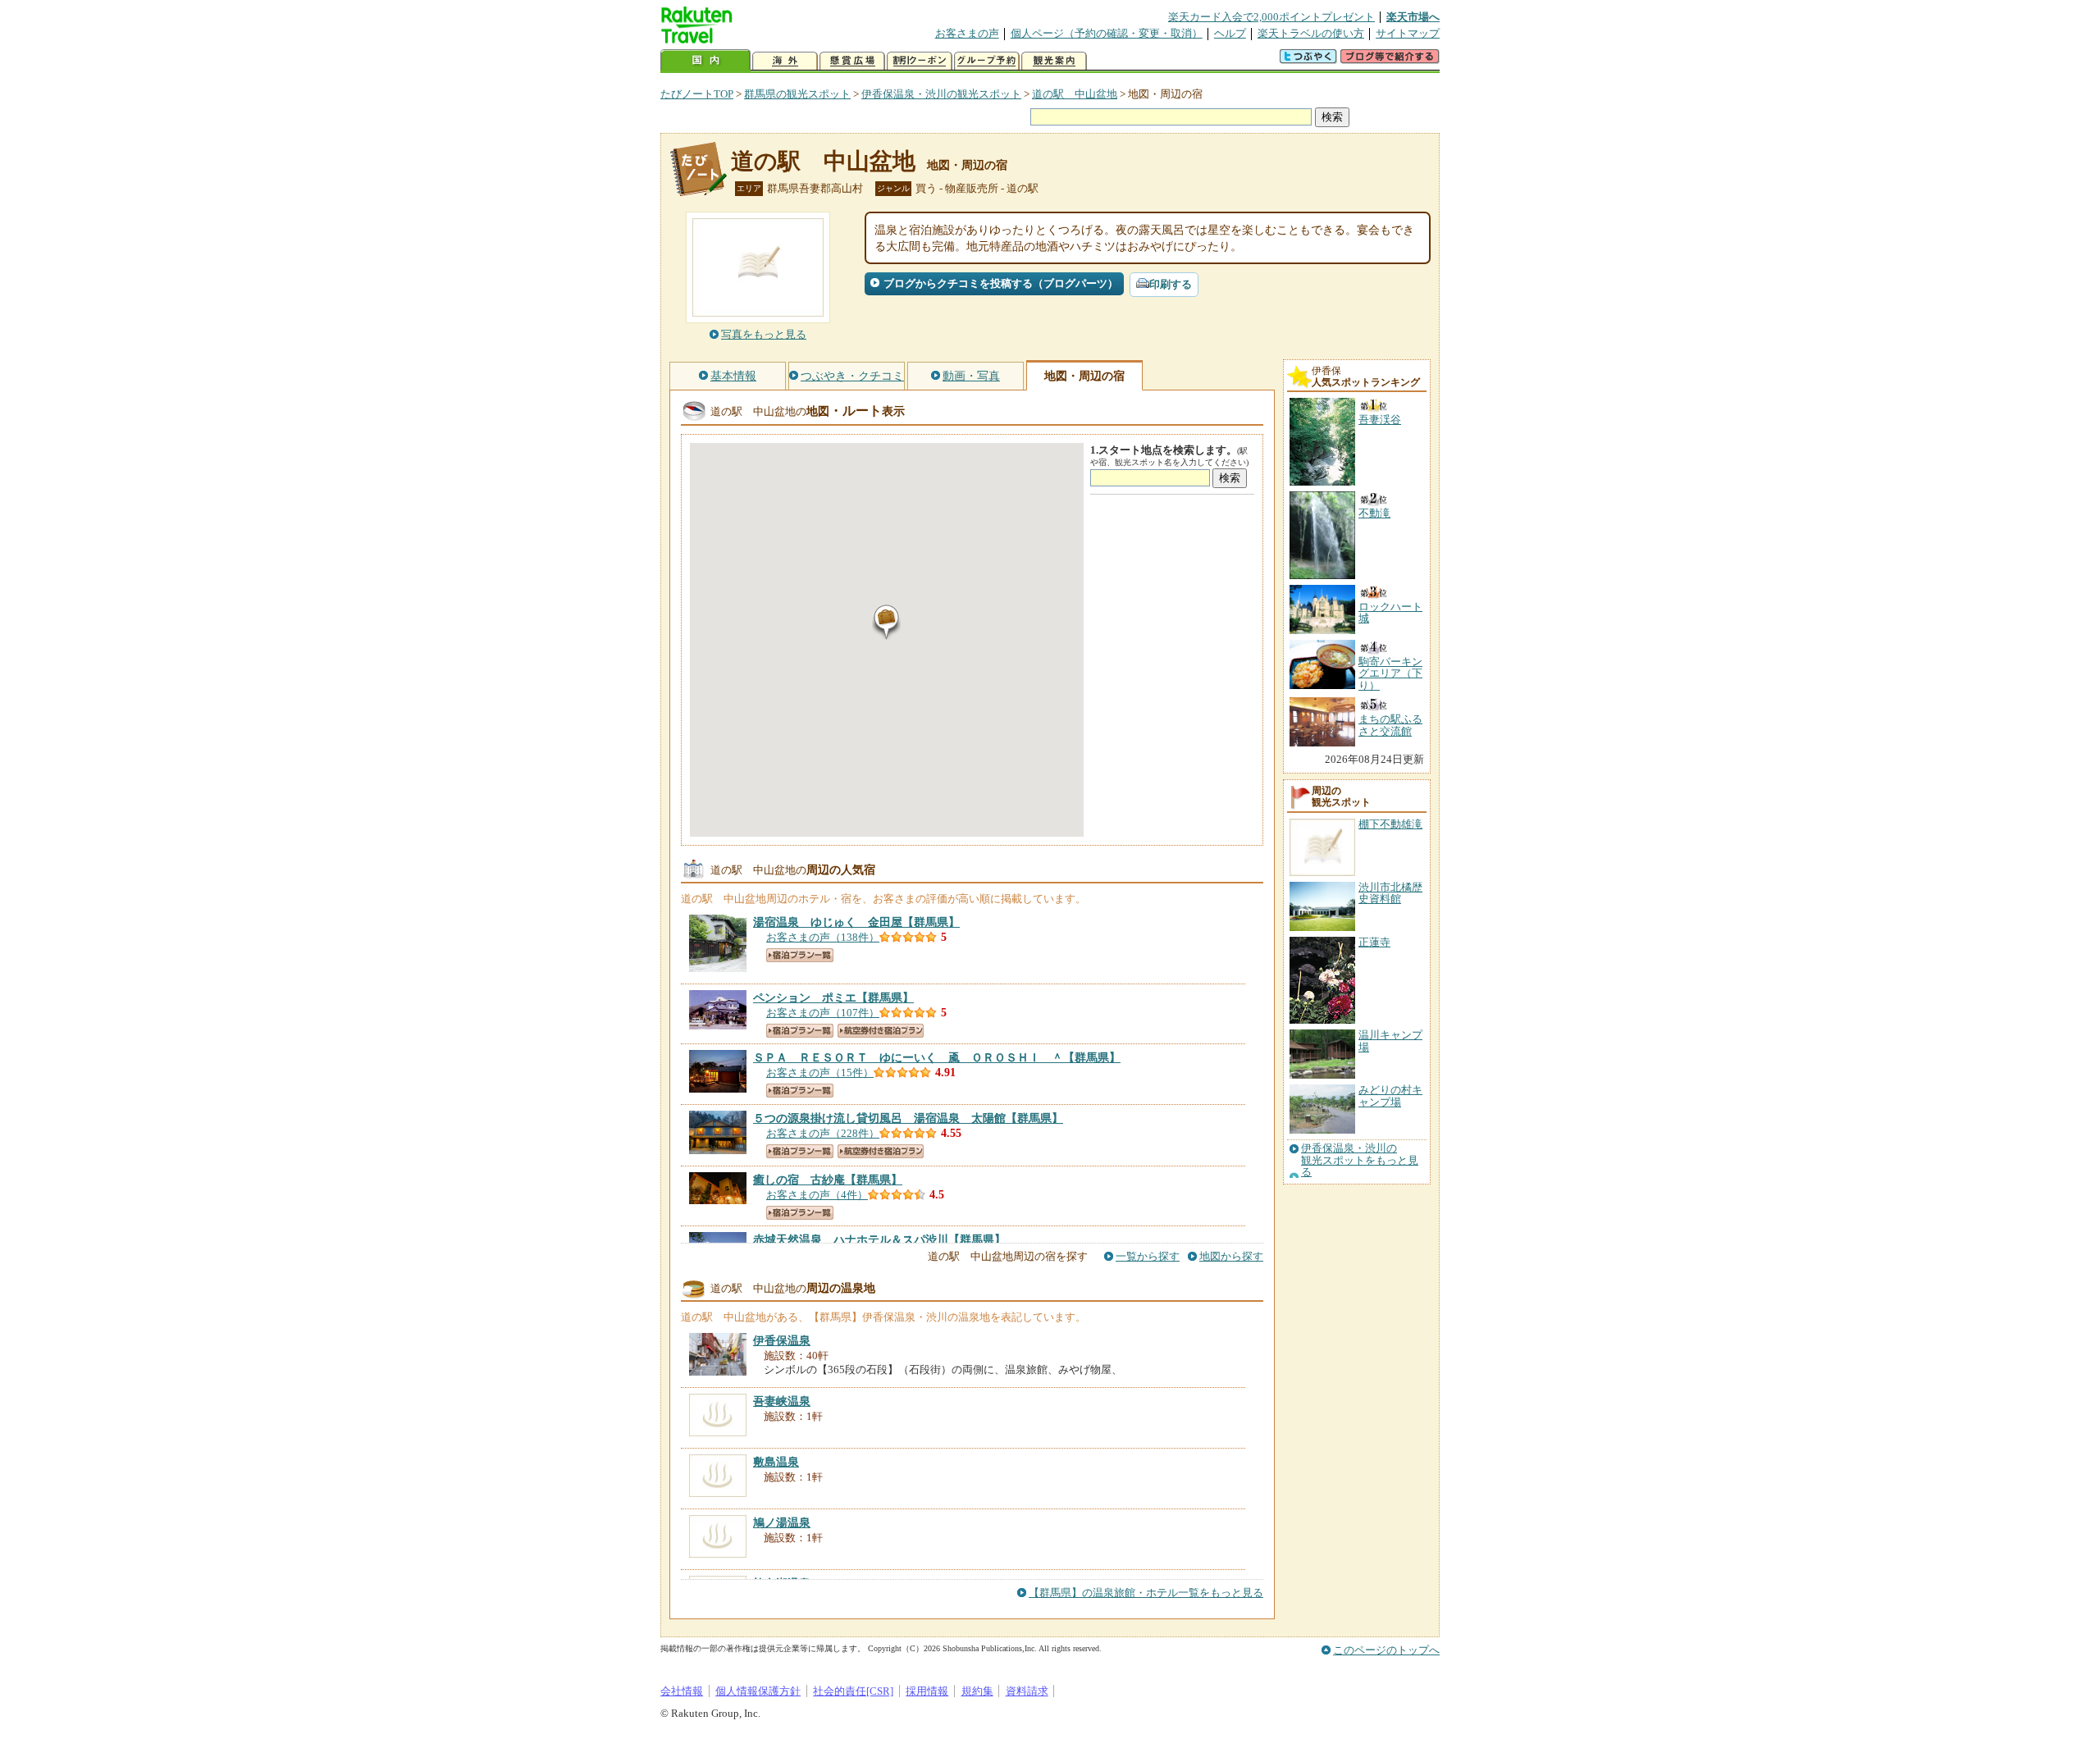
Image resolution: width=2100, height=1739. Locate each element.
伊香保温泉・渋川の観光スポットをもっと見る (1360, 1160)
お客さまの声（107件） (823, 1013)
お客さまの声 (967, 33)
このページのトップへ (1386, 1650)
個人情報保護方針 (758, 1691)
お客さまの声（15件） (820, 1073)
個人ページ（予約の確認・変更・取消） (1107, 33)
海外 (785, 61)
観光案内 (1054, 61)
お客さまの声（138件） (823, 937)
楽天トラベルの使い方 (1311, 33)
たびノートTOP (697, 94)
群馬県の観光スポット (797, 94)
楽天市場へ (1413, 17)
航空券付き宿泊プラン (881, 1031)
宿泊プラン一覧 (800, 955)
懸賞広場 (852, 61)
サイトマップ (1408, 33)
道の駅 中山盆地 (1075, 94)
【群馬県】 (856, 922)
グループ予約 (987, 61)
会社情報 (682, 1691)
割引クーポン (920, 61)
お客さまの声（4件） (817, 1195)
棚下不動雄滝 (1390, 824)
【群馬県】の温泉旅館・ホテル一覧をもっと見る (1146, 1593)
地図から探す (1231, 1256)
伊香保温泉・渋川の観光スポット (941, 94)
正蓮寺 (1374, 942)
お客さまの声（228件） (823, 1133)
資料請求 (1027, 1691)
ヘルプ (1230, 33)
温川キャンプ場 (1390, 1041)
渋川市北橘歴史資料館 (1390, 893)
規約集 (977, 1691)
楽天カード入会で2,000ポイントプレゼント (1271, 17)
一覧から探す (1148, 1256)
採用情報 (927, 1691)
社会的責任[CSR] (853, 1691)
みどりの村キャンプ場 (1390, 1095)
